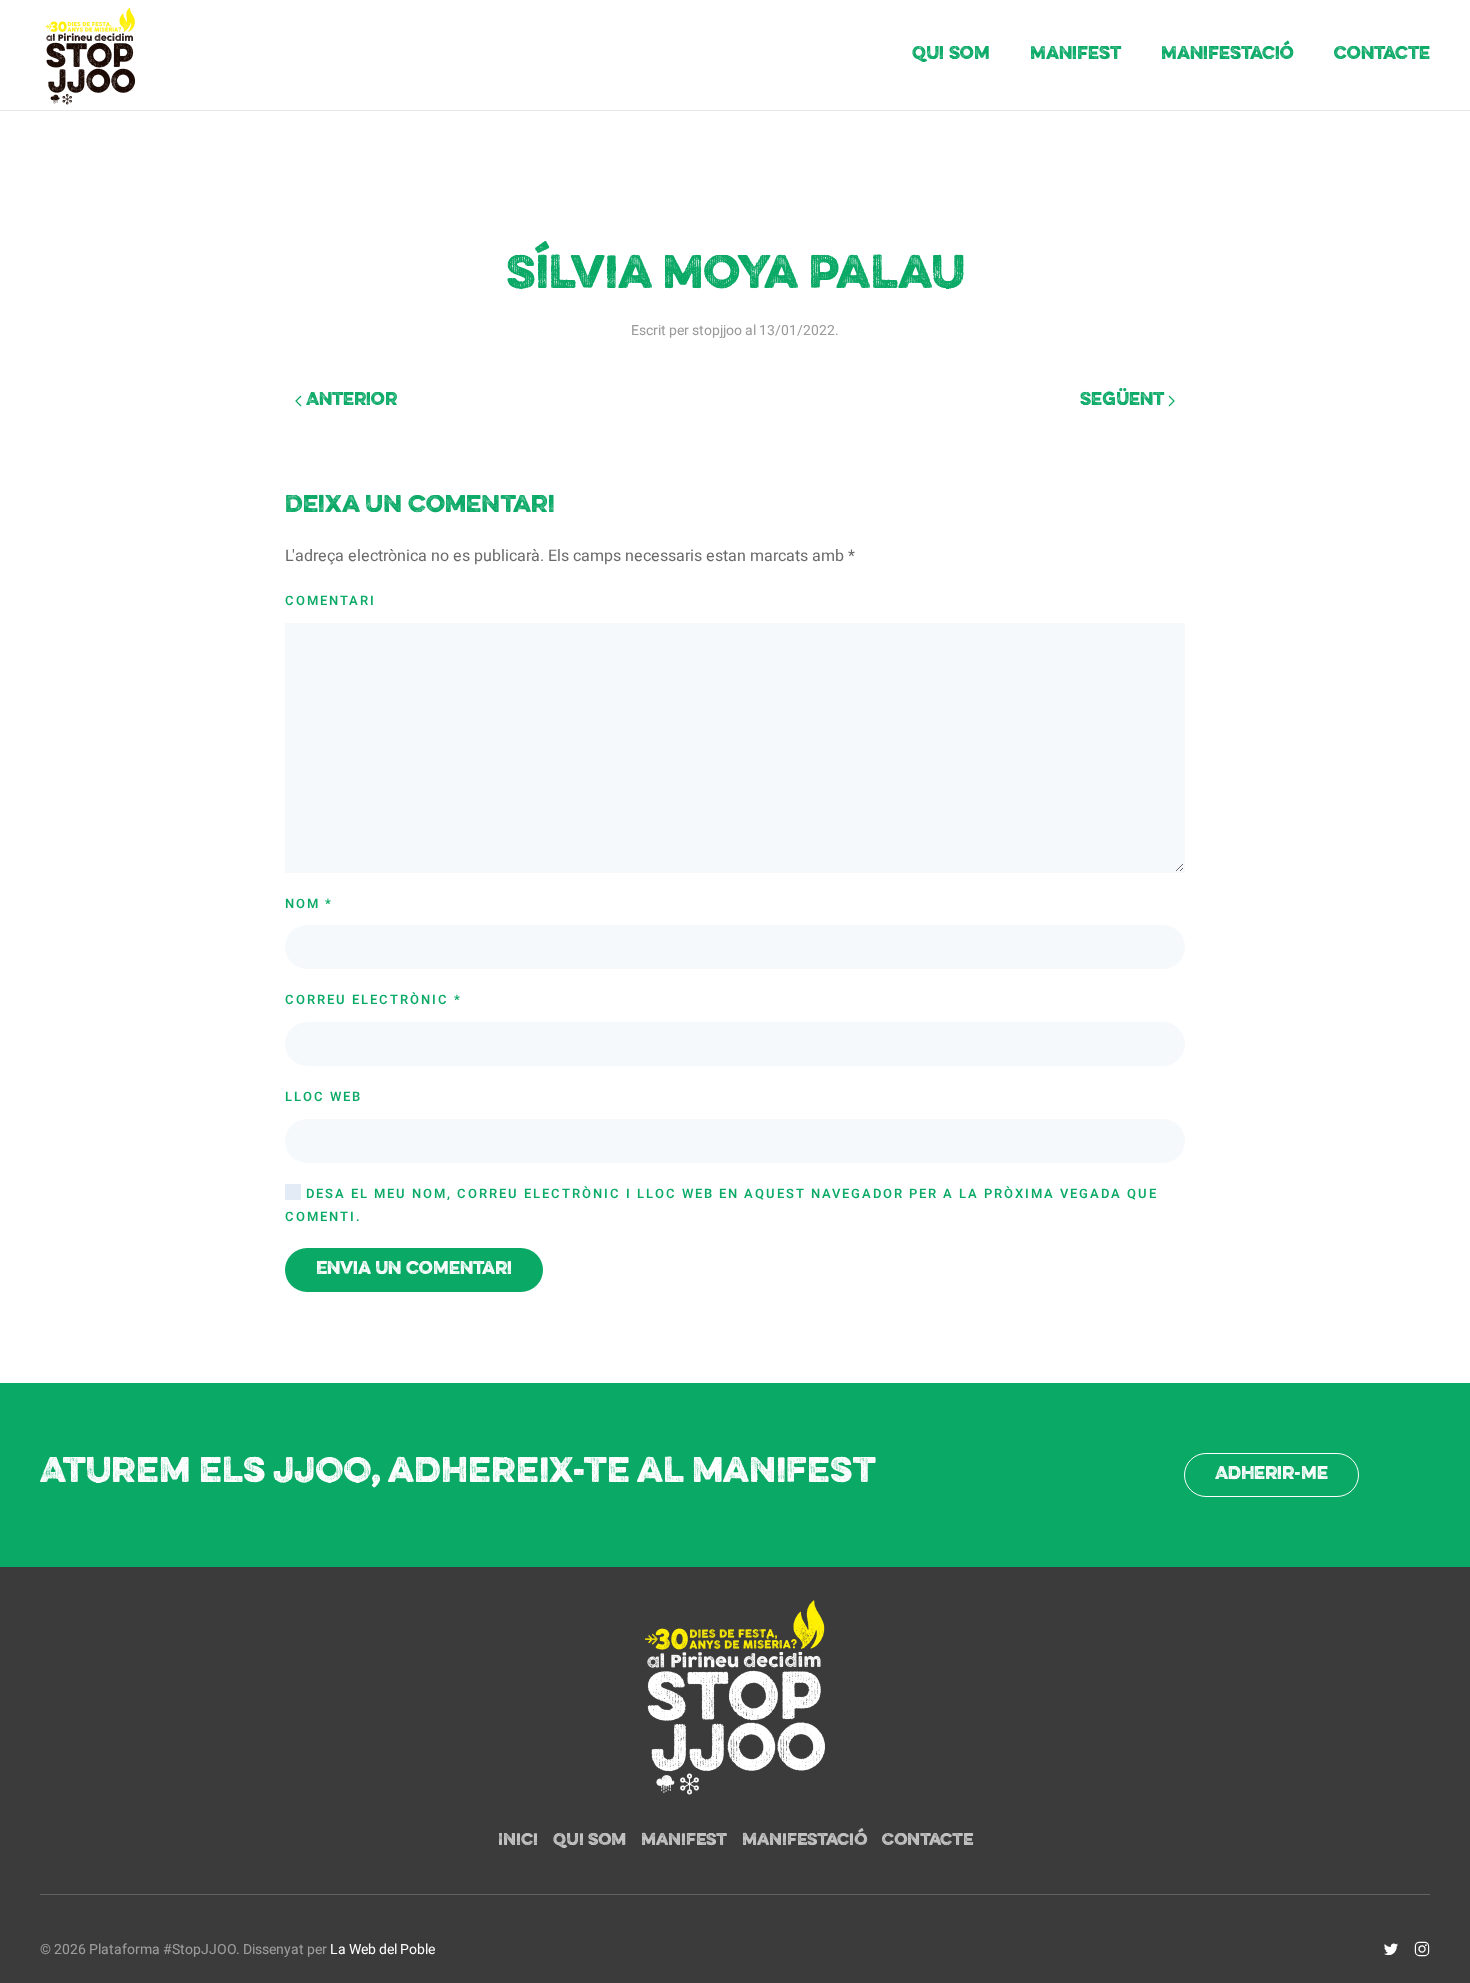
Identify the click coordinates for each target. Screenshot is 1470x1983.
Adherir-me (1271, 1474)
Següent (1124, 400)
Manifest (1075, 54)
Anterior (349, 400)
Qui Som (951, 54)
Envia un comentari (414, 1269)
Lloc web (323, 1096)
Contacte (1382, 54)
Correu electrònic (373, 999)
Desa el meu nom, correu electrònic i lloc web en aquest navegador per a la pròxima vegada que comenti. (721, 1205)
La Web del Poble (382, 1949)
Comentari (330, 600)
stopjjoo (717, 330)
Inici (518, 1841)
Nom (309, 903)
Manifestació (1227, 54)
